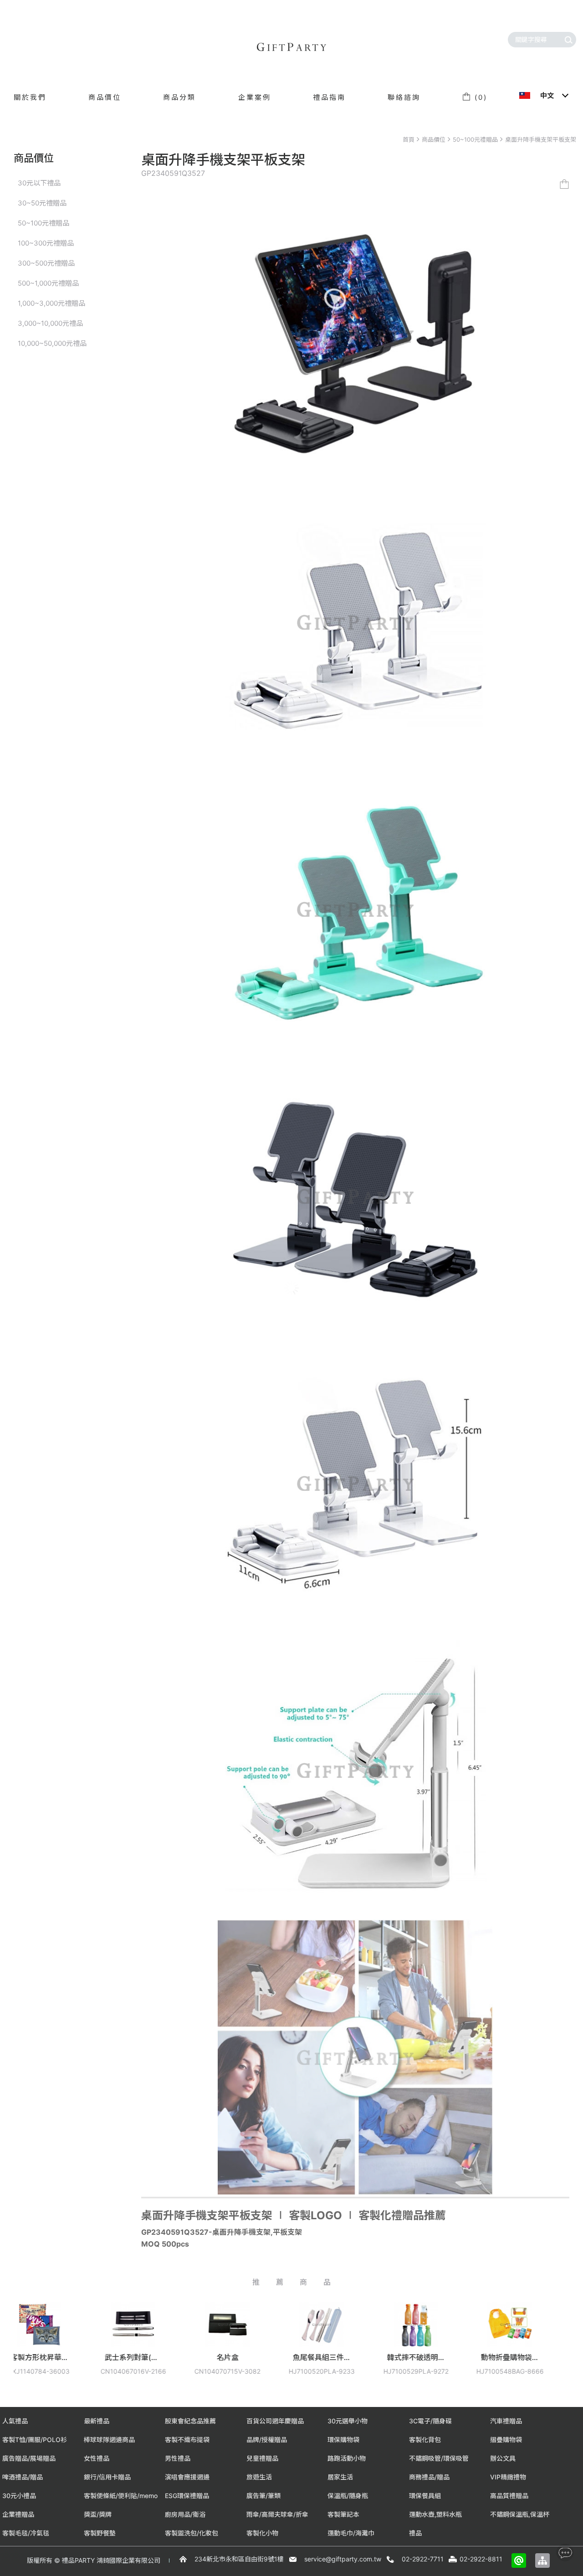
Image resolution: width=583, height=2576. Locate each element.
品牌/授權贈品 (267, 2440)
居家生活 (340, 2477)
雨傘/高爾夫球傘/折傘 (277, 2514)
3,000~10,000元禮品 (50, 323)
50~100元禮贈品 (475, 139)
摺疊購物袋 (506, 2440)
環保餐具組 (425, 2496)
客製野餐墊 (100, 2533)
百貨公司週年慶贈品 (275, 2421)
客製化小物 (262, 2533)
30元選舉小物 (348, 2421)
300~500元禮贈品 (46, 263)
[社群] (565, 2553)
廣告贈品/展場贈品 (29, 2458)
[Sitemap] (542, 2561)
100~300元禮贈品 (46, 243)
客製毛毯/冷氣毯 (26, 2533)
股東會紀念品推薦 (190, 2421)
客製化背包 (425, 2440)
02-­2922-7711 (423, 2559)
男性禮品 (178, 2458)
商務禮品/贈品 (429, 2477)
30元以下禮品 (39, 183)
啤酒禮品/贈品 (23, 2477)
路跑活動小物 (347, 2458)
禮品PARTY (78, 2560)
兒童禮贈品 (262, 2458)
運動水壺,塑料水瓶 (435, 2514)
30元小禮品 (19, 2496)
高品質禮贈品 (509, 2496)
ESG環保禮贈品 (187, 2496)
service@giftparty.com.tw (343, 2559)
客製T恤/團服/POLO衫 (35, 2440)
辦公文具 (503, 2458)
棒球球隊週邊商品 (109, 2440)
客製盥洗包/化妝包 (192, 2533)
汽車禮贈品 (506, 2421)
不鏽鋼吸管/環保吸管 (439, 2458)
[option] (125, 2345)
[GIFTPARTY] (291, 47)
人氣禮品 (15, 2421)
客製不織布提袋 (187, 2440)
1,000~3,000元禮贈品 (51, 303)
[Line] (519, 2561)
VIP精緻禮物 (508, 2477)
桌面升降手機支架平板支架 (541, 139)
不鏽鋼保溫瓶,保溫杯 (520, 2514)
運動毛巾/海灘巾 (351, 2533)
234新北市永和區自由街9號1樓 (239, 2559)
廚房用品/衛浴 (185, 2514)
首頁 (409, 139)
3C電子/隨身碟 (430, 2421)
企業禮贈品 (18, 2514)
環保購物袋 (343, 2440)
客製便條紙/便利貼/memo (121, 2496)
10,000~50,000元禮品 (52, 343)
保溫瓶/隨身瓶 (348, 2496)
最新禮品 (97, 2421)
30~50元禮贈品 (42, 203)
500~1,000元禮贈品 (48, 283)
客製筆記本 (343, 2514)
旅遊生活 (259, 2477)
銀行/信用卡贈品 (107, 2477)
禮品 (415, 2533)
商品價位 (434, 139)
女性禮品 (97, 2458)
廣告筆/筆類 (263, 2496)
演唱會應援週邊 (187, 2477)
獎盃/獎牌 (98, 2514)
